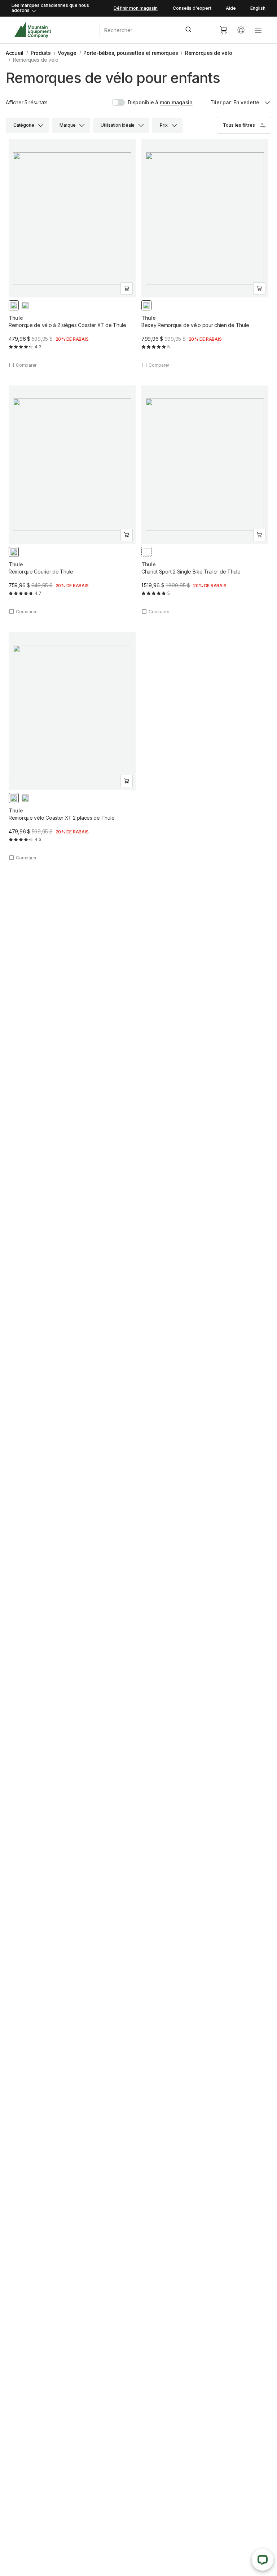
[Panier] (224, 30)
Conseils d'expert (192, 8)
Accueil (15, 53)
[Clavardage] (263, 2560)
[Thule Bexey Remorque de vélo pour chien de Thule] (205, 254)
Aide (231, 8)
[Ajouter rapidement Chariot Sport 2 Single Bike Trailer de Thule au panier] (259, 535)
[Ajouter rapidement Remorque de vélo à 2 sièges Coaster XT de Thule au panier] (127, 288)
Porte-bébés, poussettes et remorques (131, 53)
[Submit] (189, 30)
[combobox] (154, 30)
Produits (41, 53)
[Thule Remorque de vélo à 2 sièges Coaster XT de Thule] (72, 254)
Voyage (67, 53)
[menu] (258, 30)
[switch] (135, 103)
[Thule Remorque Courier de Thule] (72, 500)
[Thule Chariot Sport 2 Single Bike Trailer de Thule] (205, 500)
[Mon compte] (241, 30)
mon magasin (176, 102)
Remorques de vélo (208, 53)
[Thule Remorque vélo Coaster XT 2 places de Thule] (72, 747)
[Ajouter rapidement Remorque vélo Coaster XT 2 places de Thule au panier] (127, 781)
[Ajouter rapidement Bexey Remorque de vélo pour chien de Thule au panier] (259, 288)
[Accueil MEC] (33, 30)
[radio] (14, 305)
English (258, 8)
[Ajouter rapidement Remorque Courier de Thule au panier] (127, 535)
